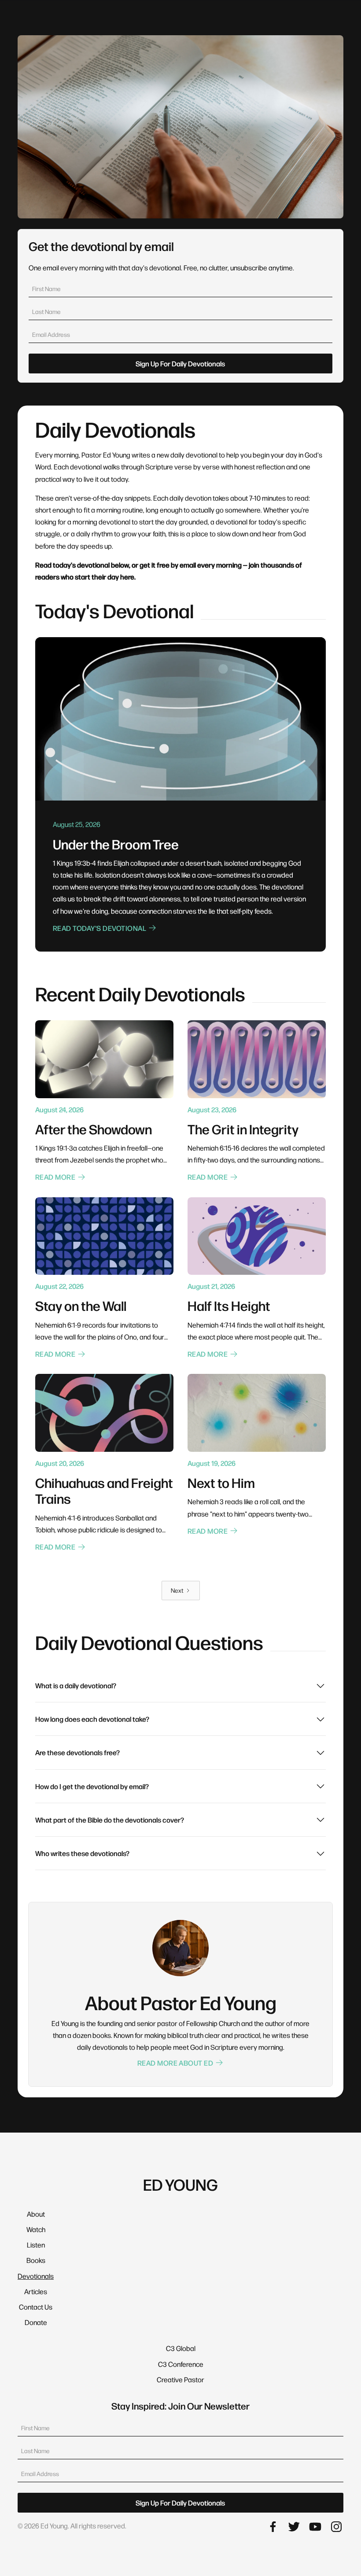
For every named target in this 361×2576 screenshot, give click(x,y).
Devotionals (36, 2276)
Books (36, 2260)
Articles (36, 2291)
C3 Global (181, 2348)
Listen (36, 2245)
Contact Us (36, 2307)
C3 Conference (181, 2364)
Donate (36, 2322)
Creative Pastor (180, 2379)
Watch (36, 2229)
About (36, 2214)
